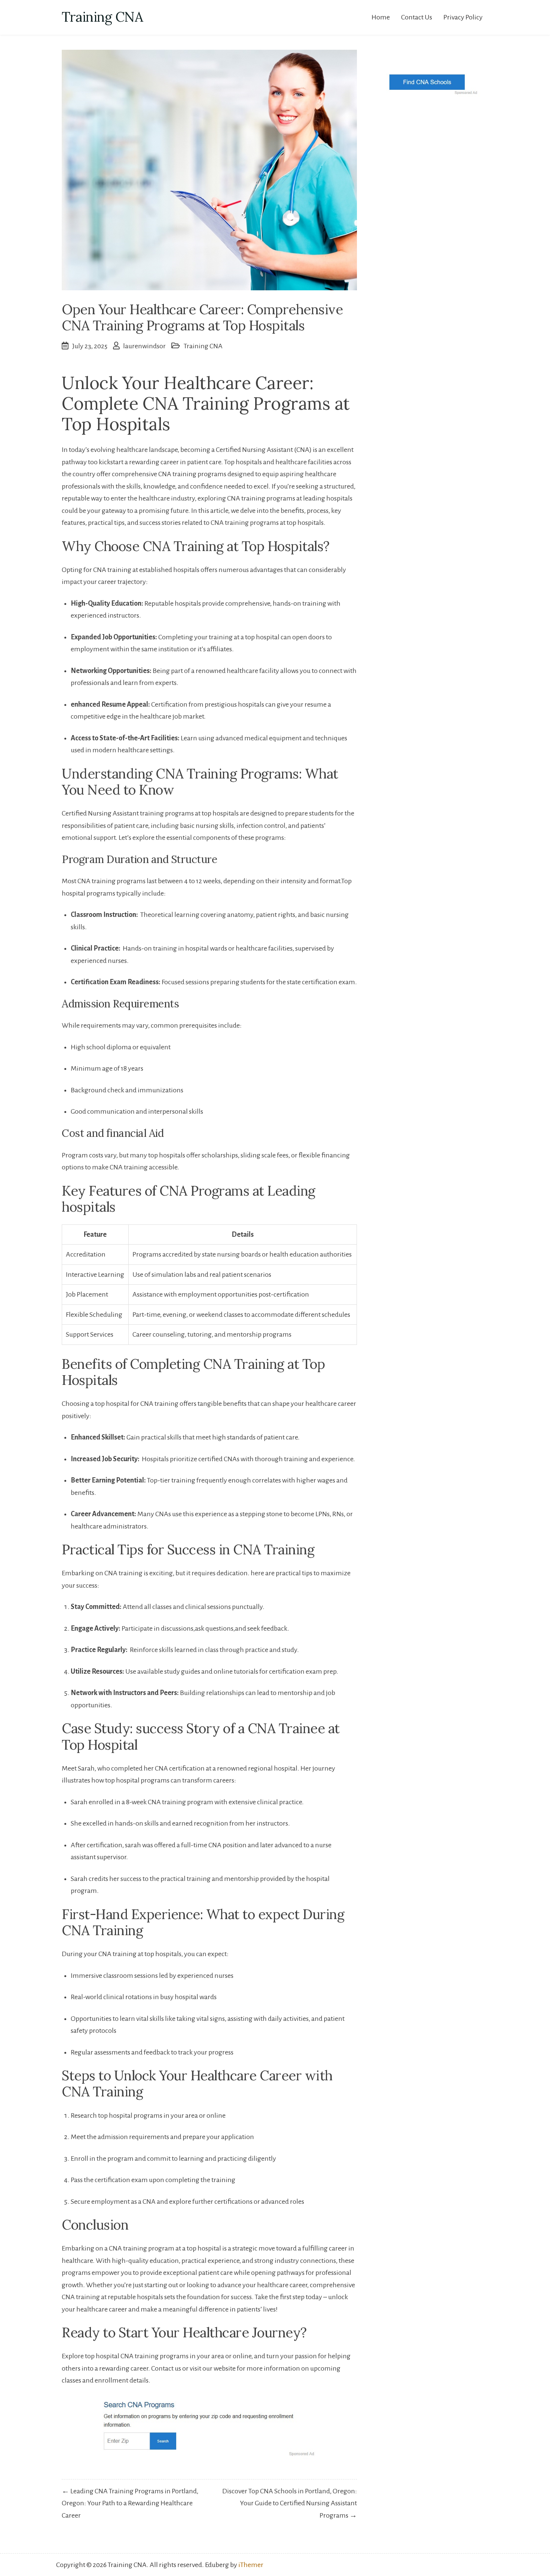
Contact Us (417, 17)
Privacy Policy (463, 17)
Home (381, 17)
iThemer (251, 2565)
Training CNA (102, 17)
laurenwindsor (144, 346)
